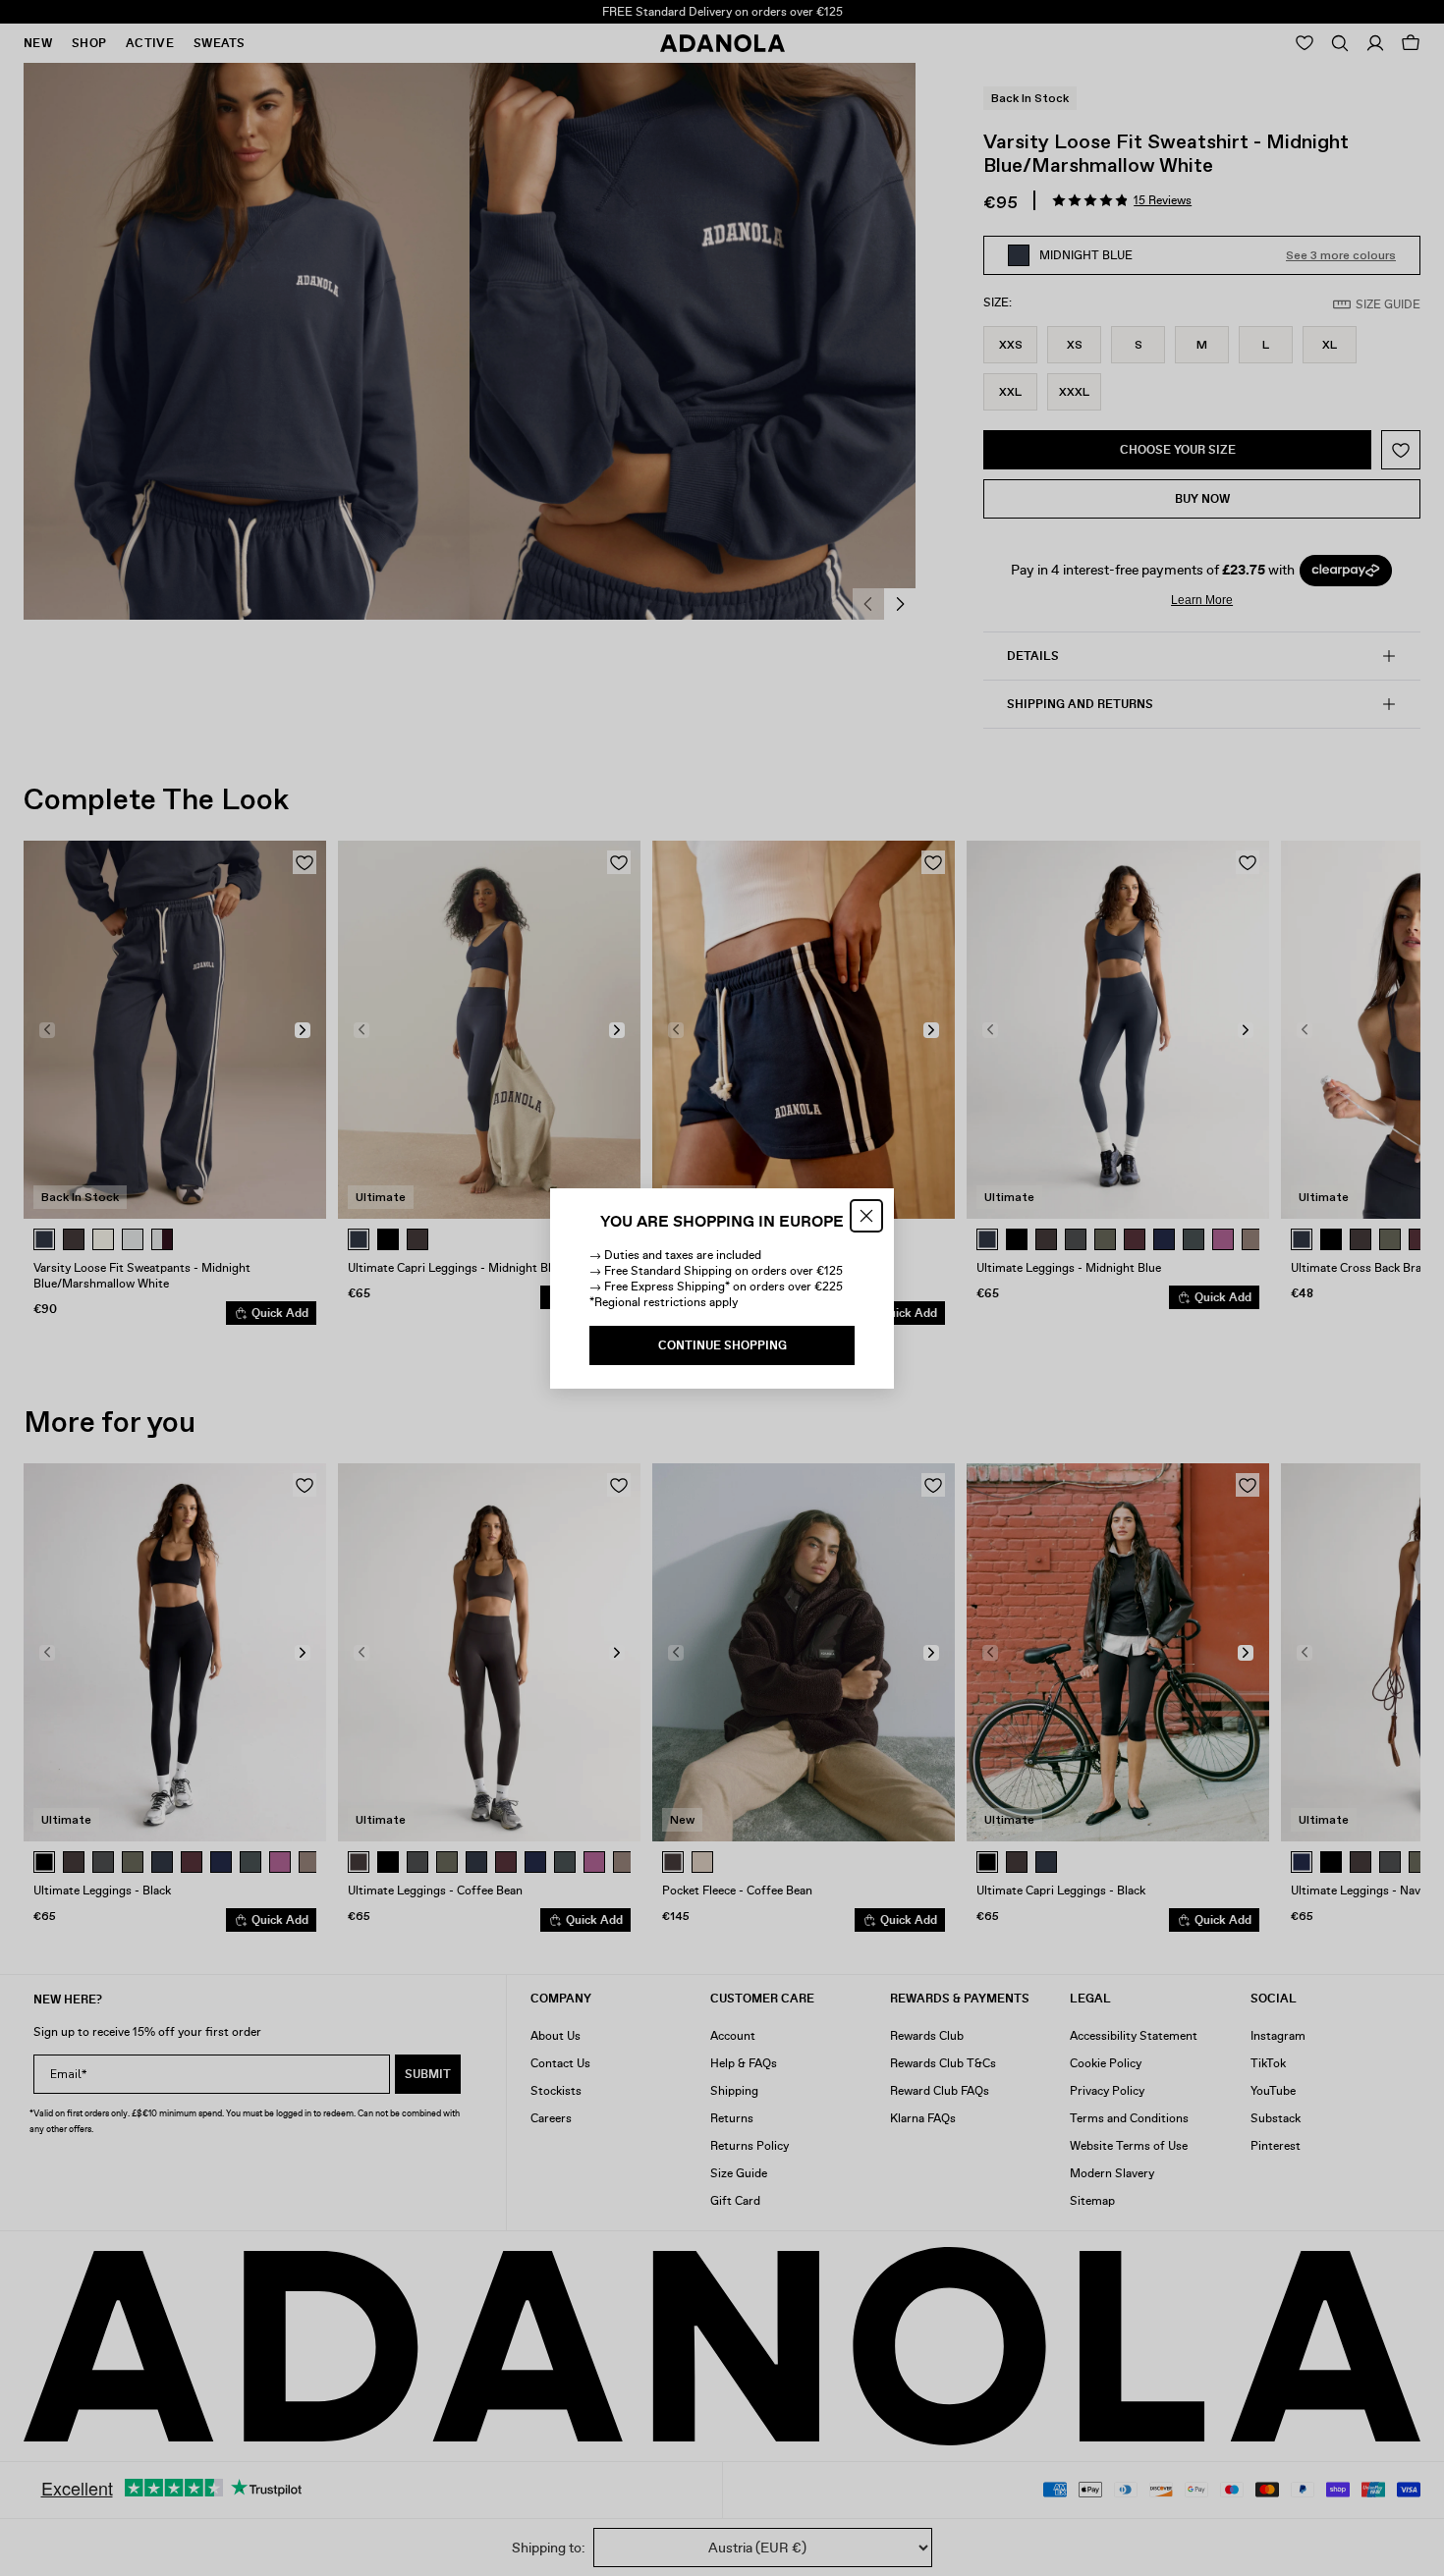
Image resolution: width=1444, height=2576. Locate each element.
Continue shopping (722, 1345)
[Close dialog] (866, 1216)
